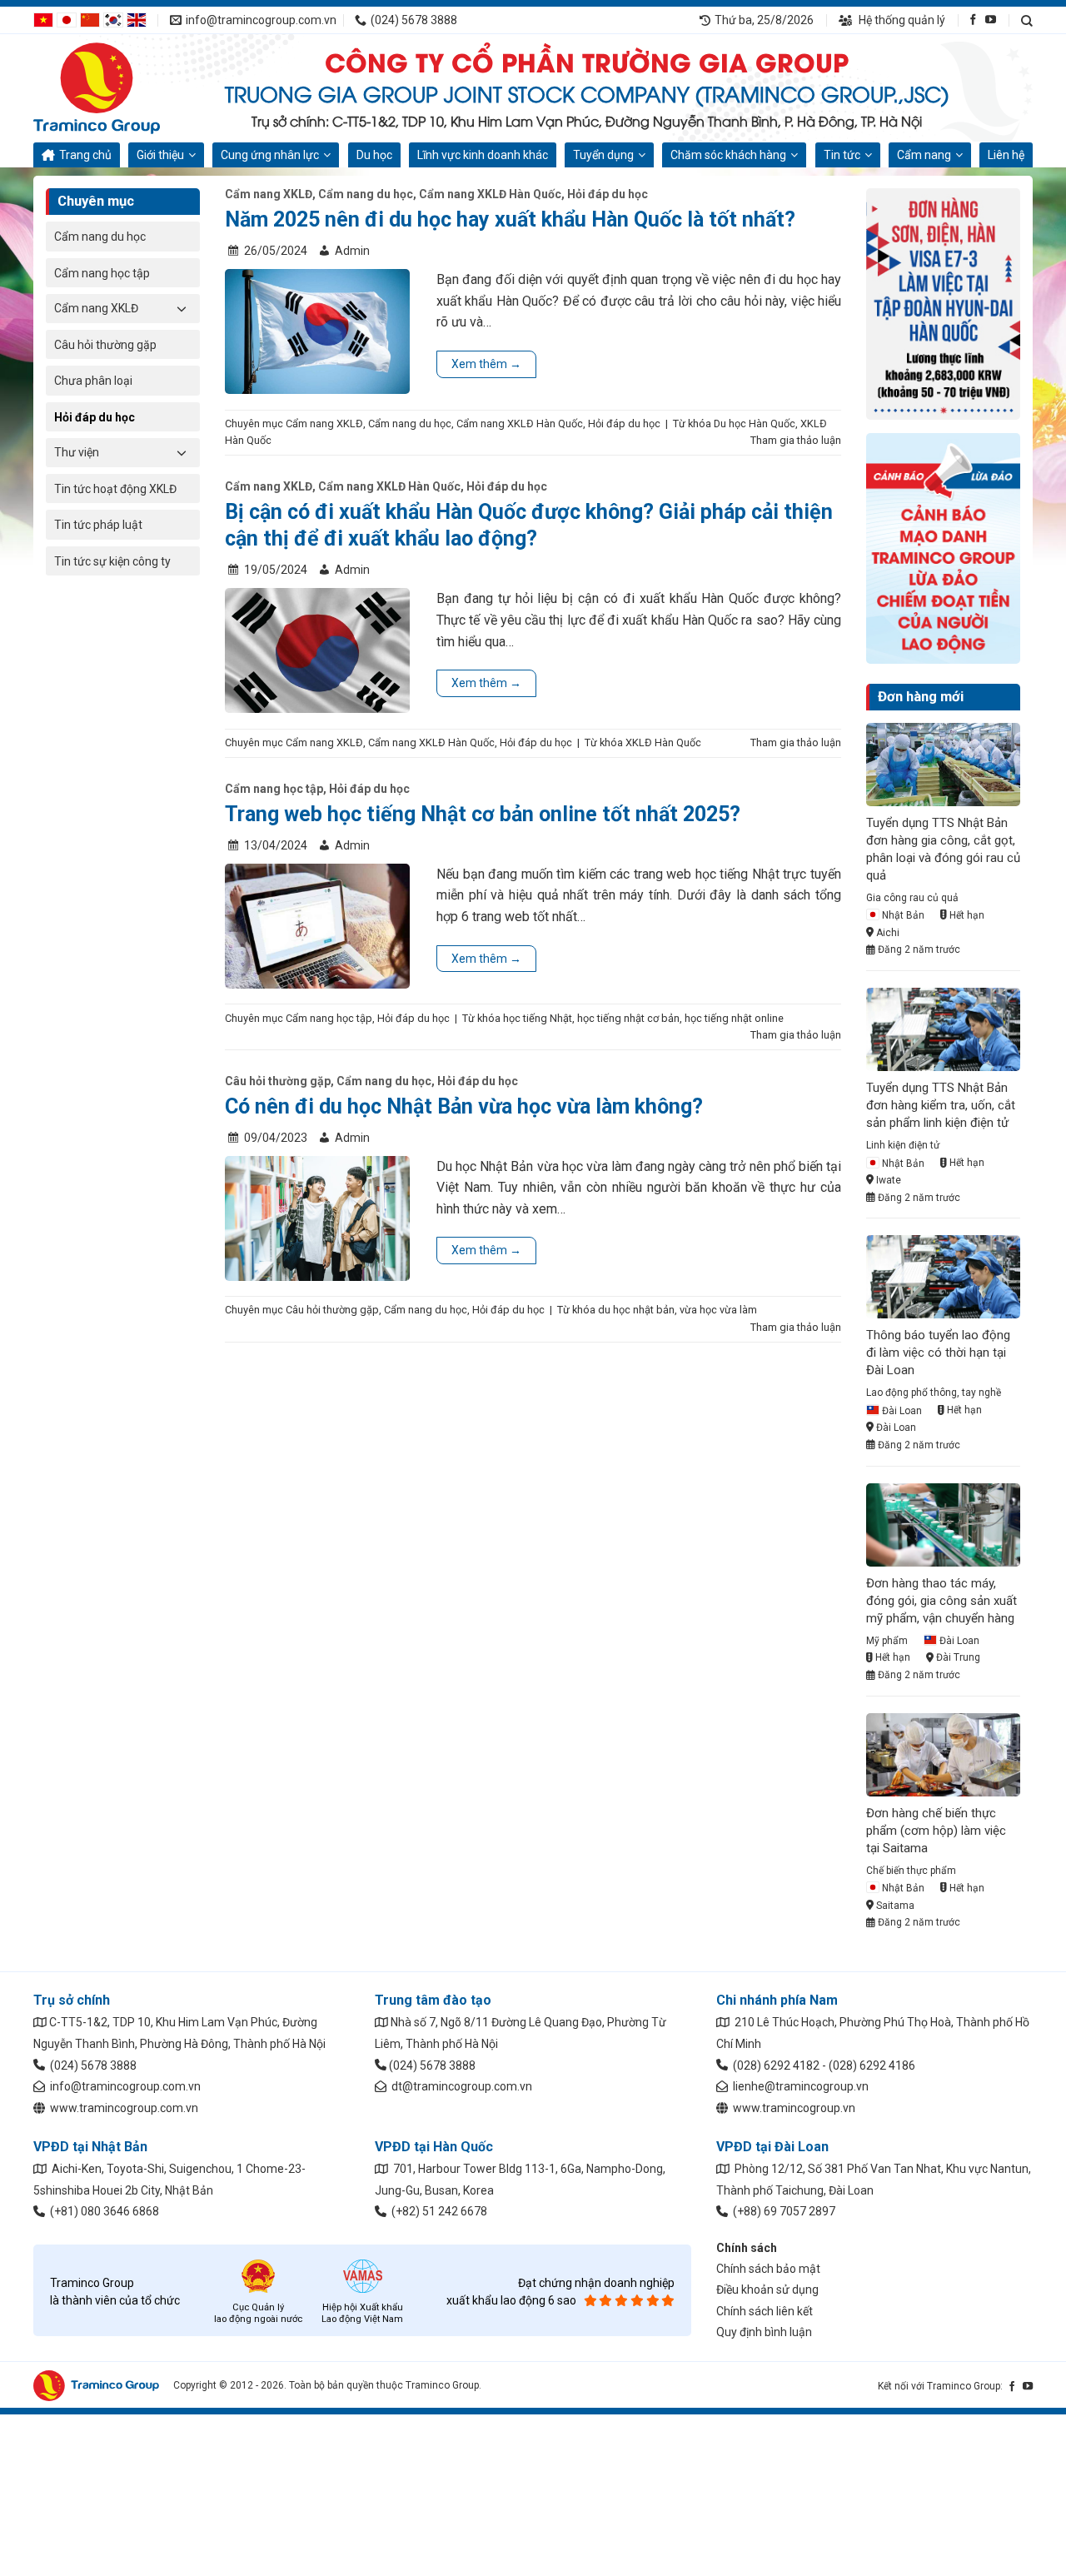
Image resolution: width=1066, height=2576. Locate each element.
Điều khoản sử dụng (767, 2290)
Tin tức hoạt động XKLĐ (115, 489)
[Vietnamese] (43, 19)
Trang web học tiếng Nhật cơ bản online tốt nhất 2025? (483, 814)
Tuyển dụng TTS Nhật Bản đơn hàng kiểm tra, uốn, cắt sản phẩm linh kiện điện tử (941, 1105)
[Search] (1027, 20)
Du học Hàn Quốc (755, 424)
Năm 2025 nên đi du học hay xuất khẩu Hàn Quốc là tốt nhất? (510, 219)
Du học (374, 155)
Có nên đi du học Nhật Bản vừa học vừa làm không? (464, 1106)
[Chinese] (90, 19)
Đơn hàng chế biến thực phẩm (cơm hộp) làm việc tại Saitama (936, 1831)
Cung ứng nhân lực (270, 155)
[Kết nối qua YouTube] (991, 20)
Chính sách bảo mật (768, 2269)
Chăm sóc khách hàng (728, 155)
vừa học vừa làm (718, 1310)
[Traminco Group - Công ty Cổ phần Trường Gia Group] (117, 88)
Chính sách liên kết (765, 2311)
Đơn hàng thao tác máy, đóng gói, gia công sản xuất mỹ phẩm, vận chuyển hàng (941, 1601)
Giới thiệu (160, 155)
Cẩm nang (924, 155)
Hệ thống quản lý (901, 20)
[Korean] (113, 19)
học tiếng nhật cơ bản (628, 1018)
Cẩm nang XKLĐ (96, 308)
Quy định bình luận (764, 2332)
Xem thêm (486, 364)
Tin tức (842, 155)
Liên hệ (1006, 155)
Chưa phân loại (93, 381)
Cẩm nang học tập (102, 273)
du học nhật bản (636, 1310)
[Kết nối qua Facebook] (973, 20)
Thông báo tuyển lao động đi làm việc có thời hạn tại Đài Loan (938, 1353)
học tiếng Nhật (538, 1018)
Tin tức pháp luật (98, 525)
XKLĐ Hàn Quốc (663, 742)
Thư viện (77, 452)
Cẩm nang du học (100, 237)
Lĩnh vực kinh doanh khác (483, 155)
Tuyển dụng (603, 155)
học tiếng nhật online (734, 1018)
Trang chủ (85, 155)
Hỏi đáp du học (95, 417)
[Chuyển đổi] (182, 308)
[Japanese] (67, 19)
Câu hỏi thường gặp (105, 345)
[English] (137, 19)
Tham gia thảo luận (796, 440)
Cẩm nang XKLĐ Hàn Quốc (490, 194)
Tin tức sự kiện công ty (112, 561)
